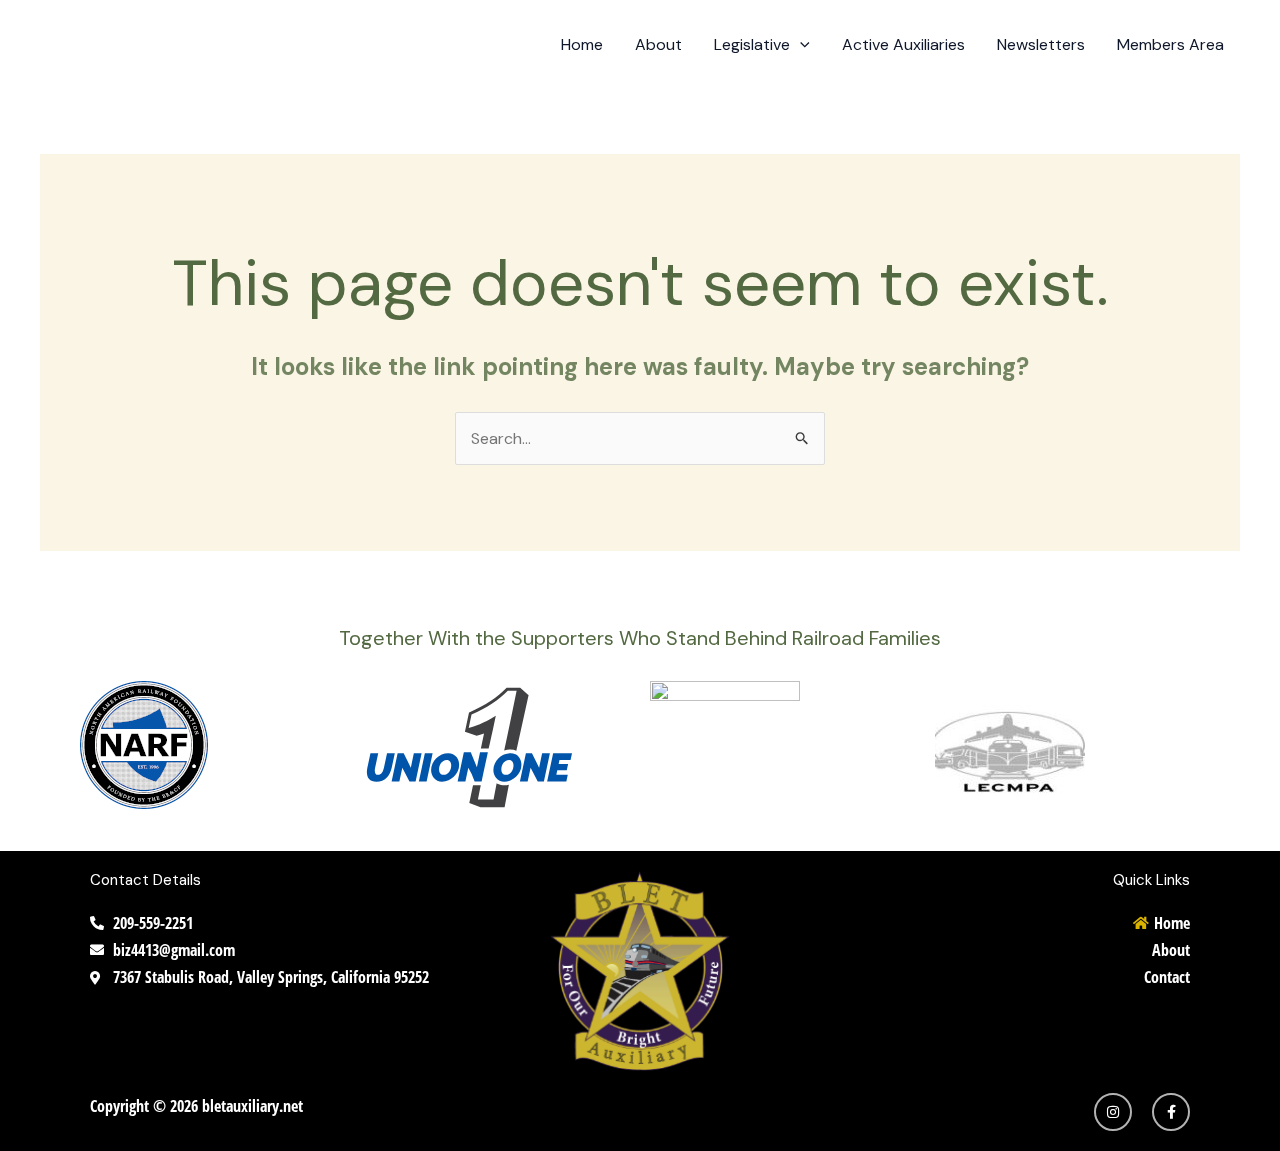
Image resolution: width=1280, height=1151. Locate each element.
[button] (800, 45)
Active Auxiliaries (903, 44)
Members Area (1170, 44)
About (658, 44)
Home (582, 44)
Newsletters (1041, 44)
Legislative (752, 44)
